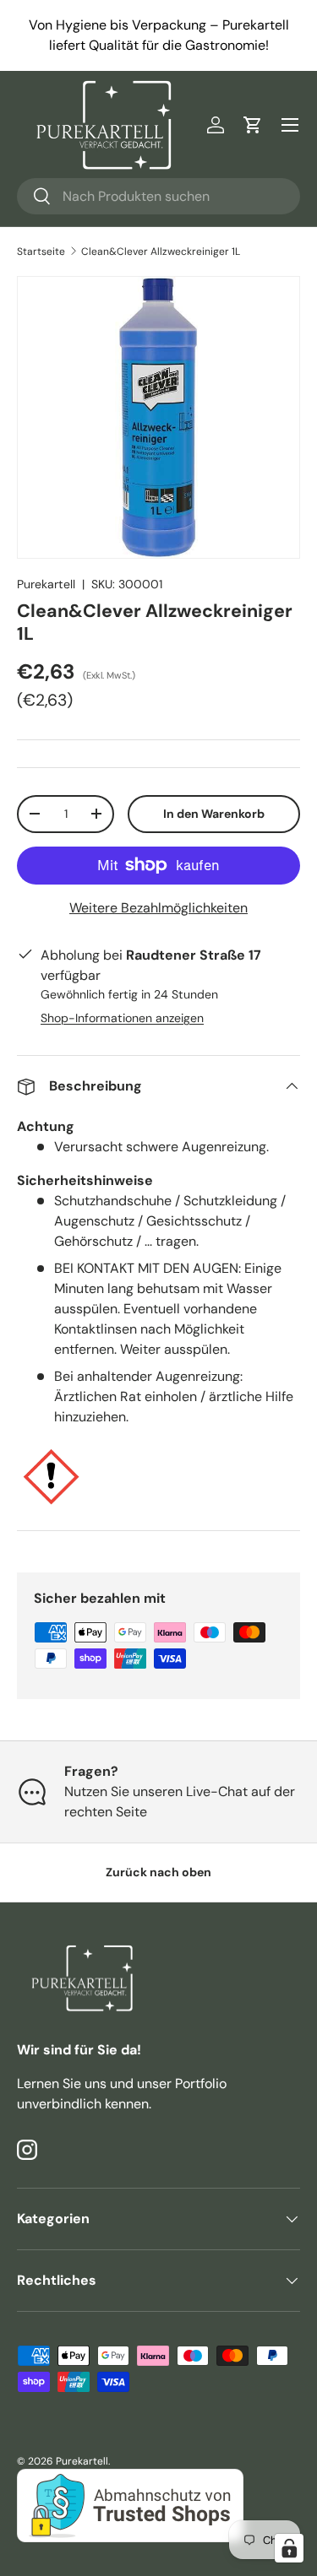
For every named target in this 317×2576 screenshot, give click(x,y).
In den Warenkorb (214, 814)
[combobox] (158, 196)
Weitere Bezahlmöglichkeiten (158, 908)
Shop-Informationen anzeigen (122, 1018)
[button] (253, 125)
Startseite (41, 252)
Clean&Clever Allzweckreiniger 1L (161, 252)
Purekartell (46, 584)
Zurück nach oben (158, 1872)
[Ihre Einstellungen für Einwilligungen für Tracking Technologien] (289, 2548)
